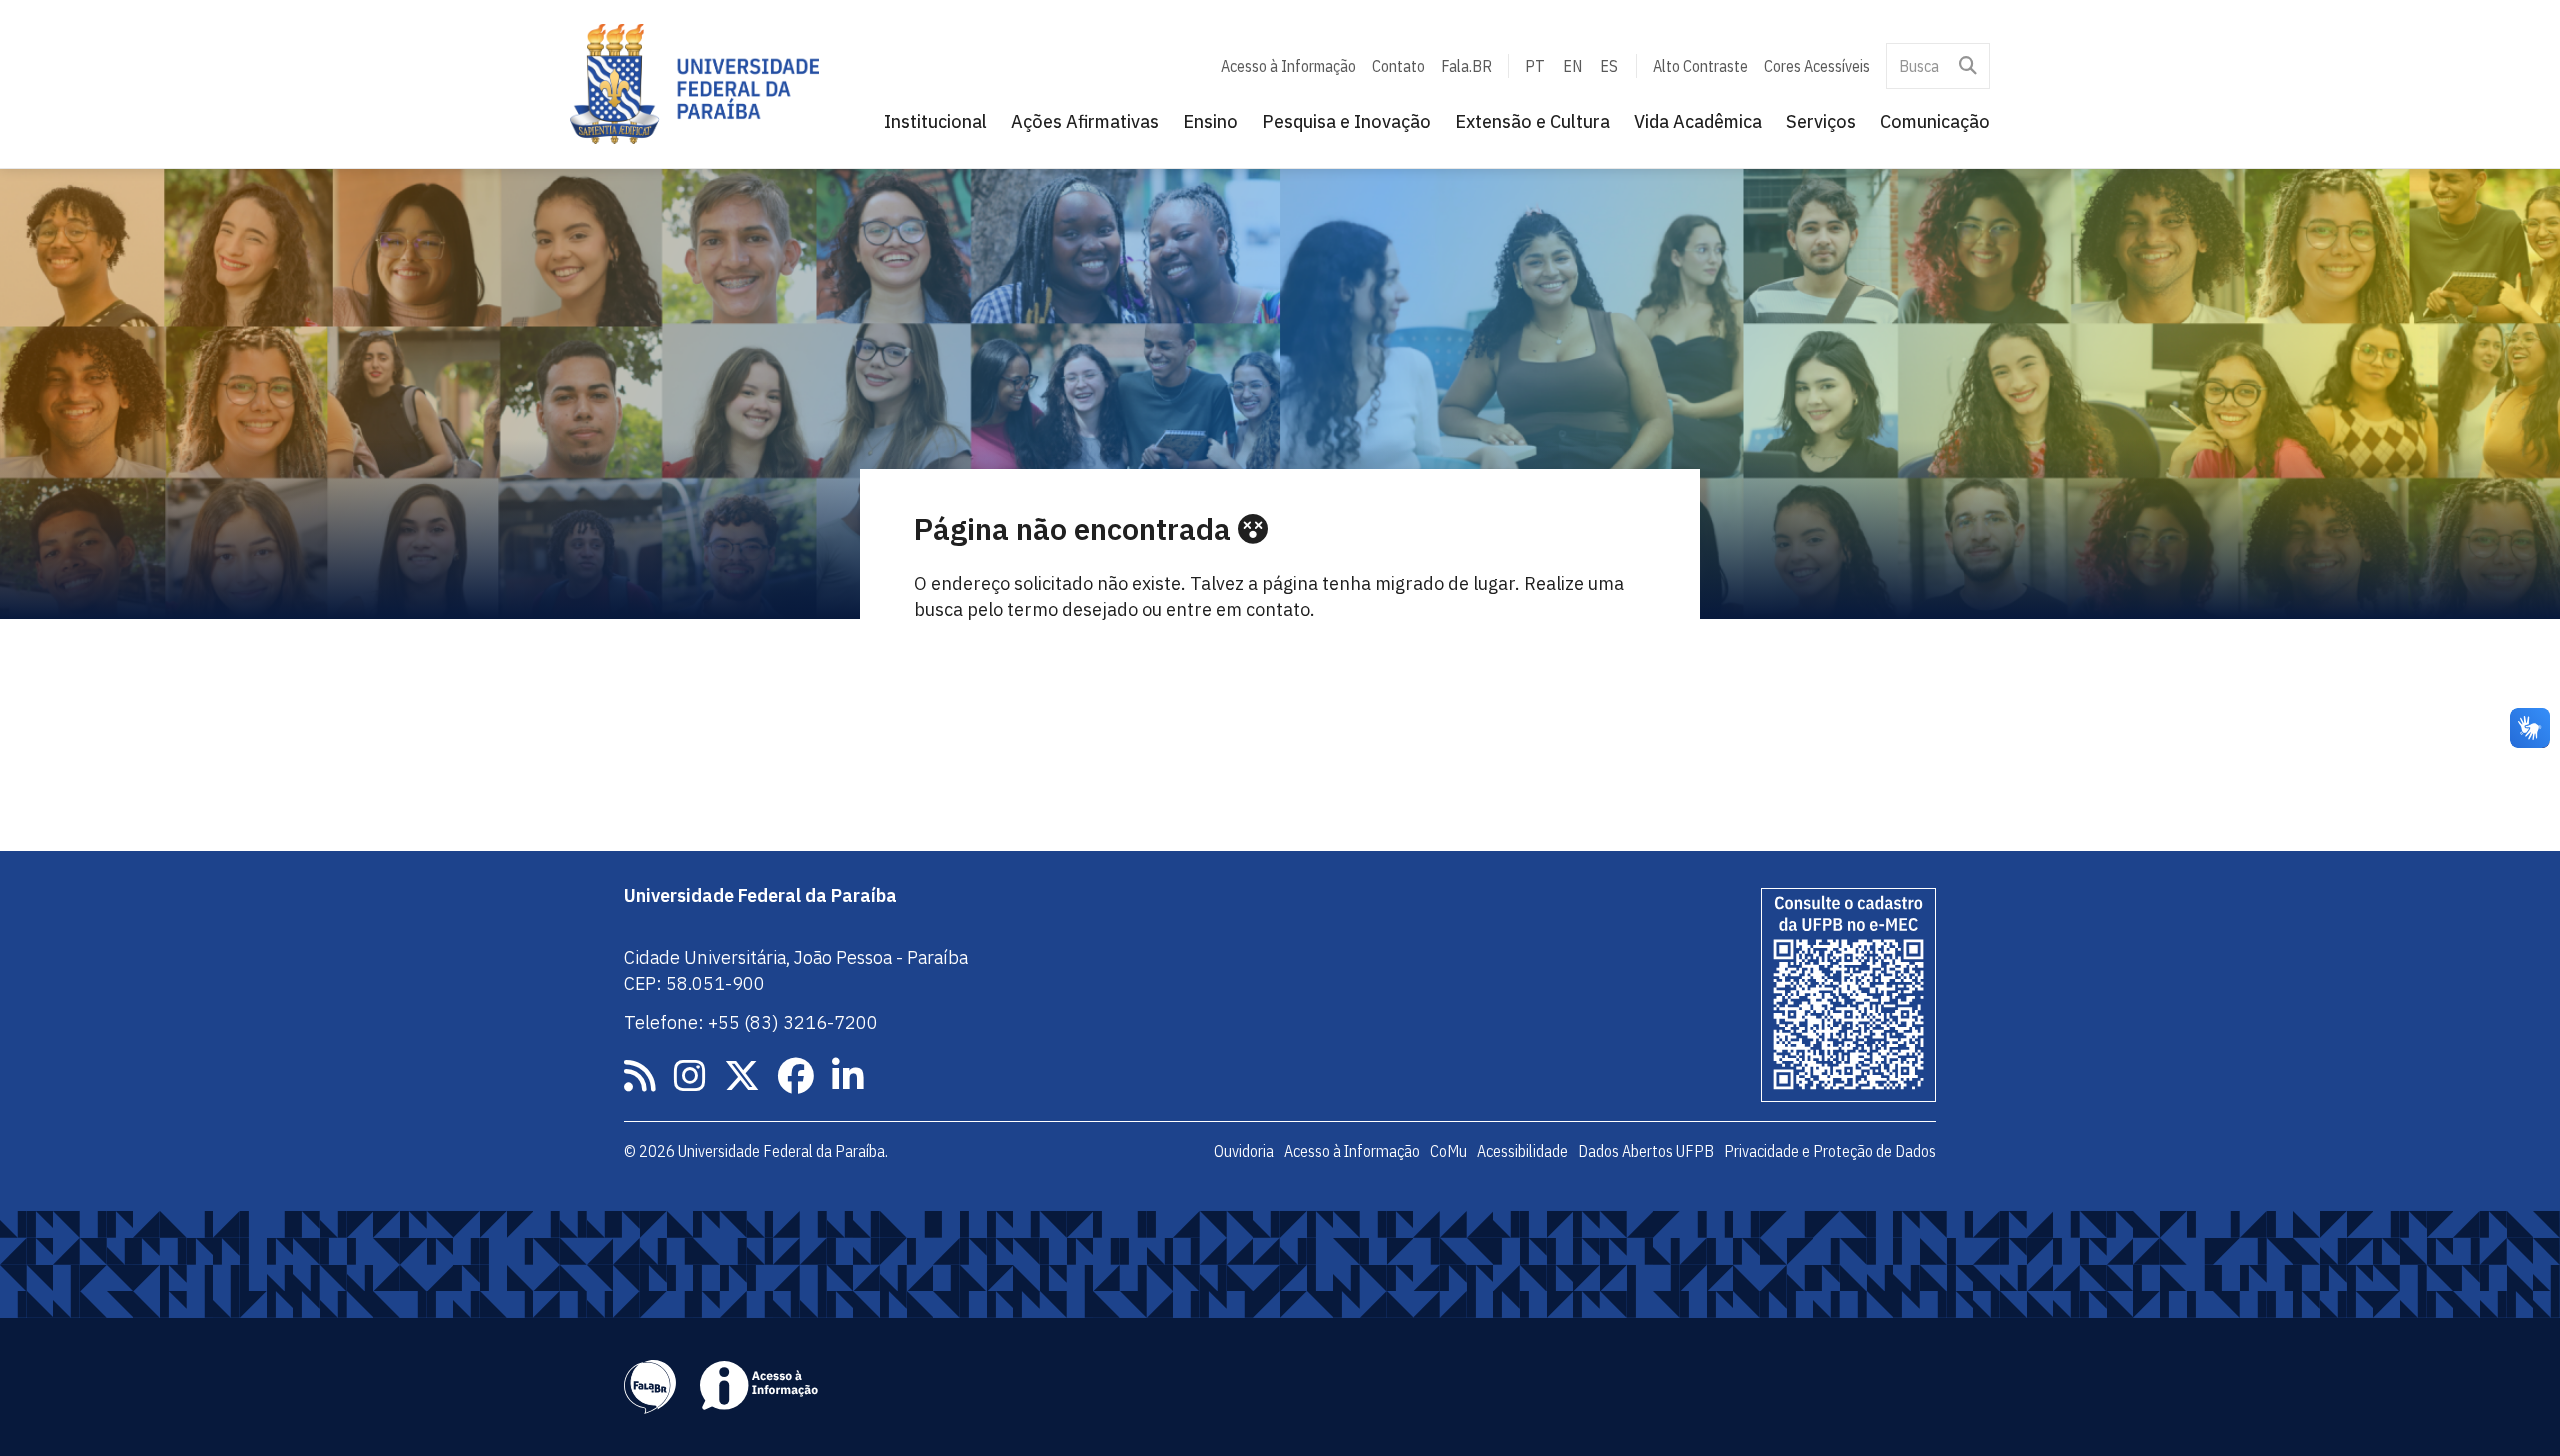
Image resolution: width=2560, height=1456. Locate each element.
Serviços (1821, 121)
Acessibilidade (1522, 1151)
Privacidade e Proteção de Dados (1830, 1151)
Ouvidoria (1244, 1151)
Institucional (935, 121)
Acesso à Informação (1288, 66)
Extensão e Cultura (1532, 121)
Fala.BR (1466, 66)
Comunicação (1935, 121)
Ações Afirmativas (1085, 121)
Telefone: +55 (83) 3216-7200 (751, 1022)
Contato (1398, 66)
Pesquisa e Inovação (1346, 121)
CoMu (1448, 1151)
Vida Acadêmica (1698, 121)
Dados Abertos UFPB (1646, 1151)
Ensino (1210, 121)
